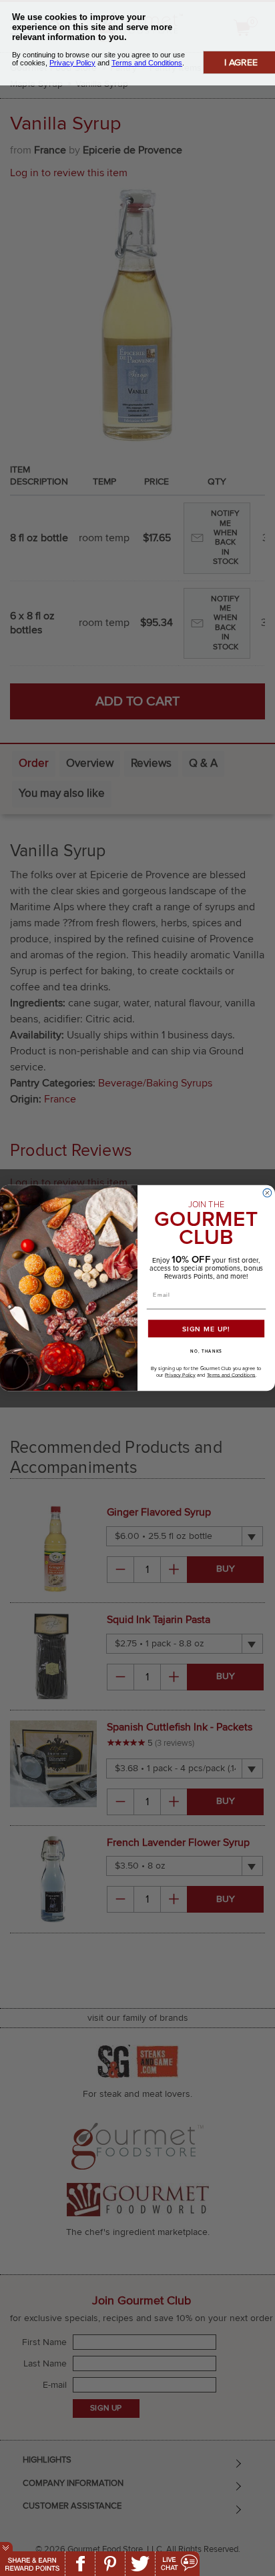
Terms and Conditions (231, 1375)
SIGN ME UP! (206, 1329)
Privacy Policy (180, 1375)
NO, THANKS (206, 1351)
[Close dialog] (267, 1193)
